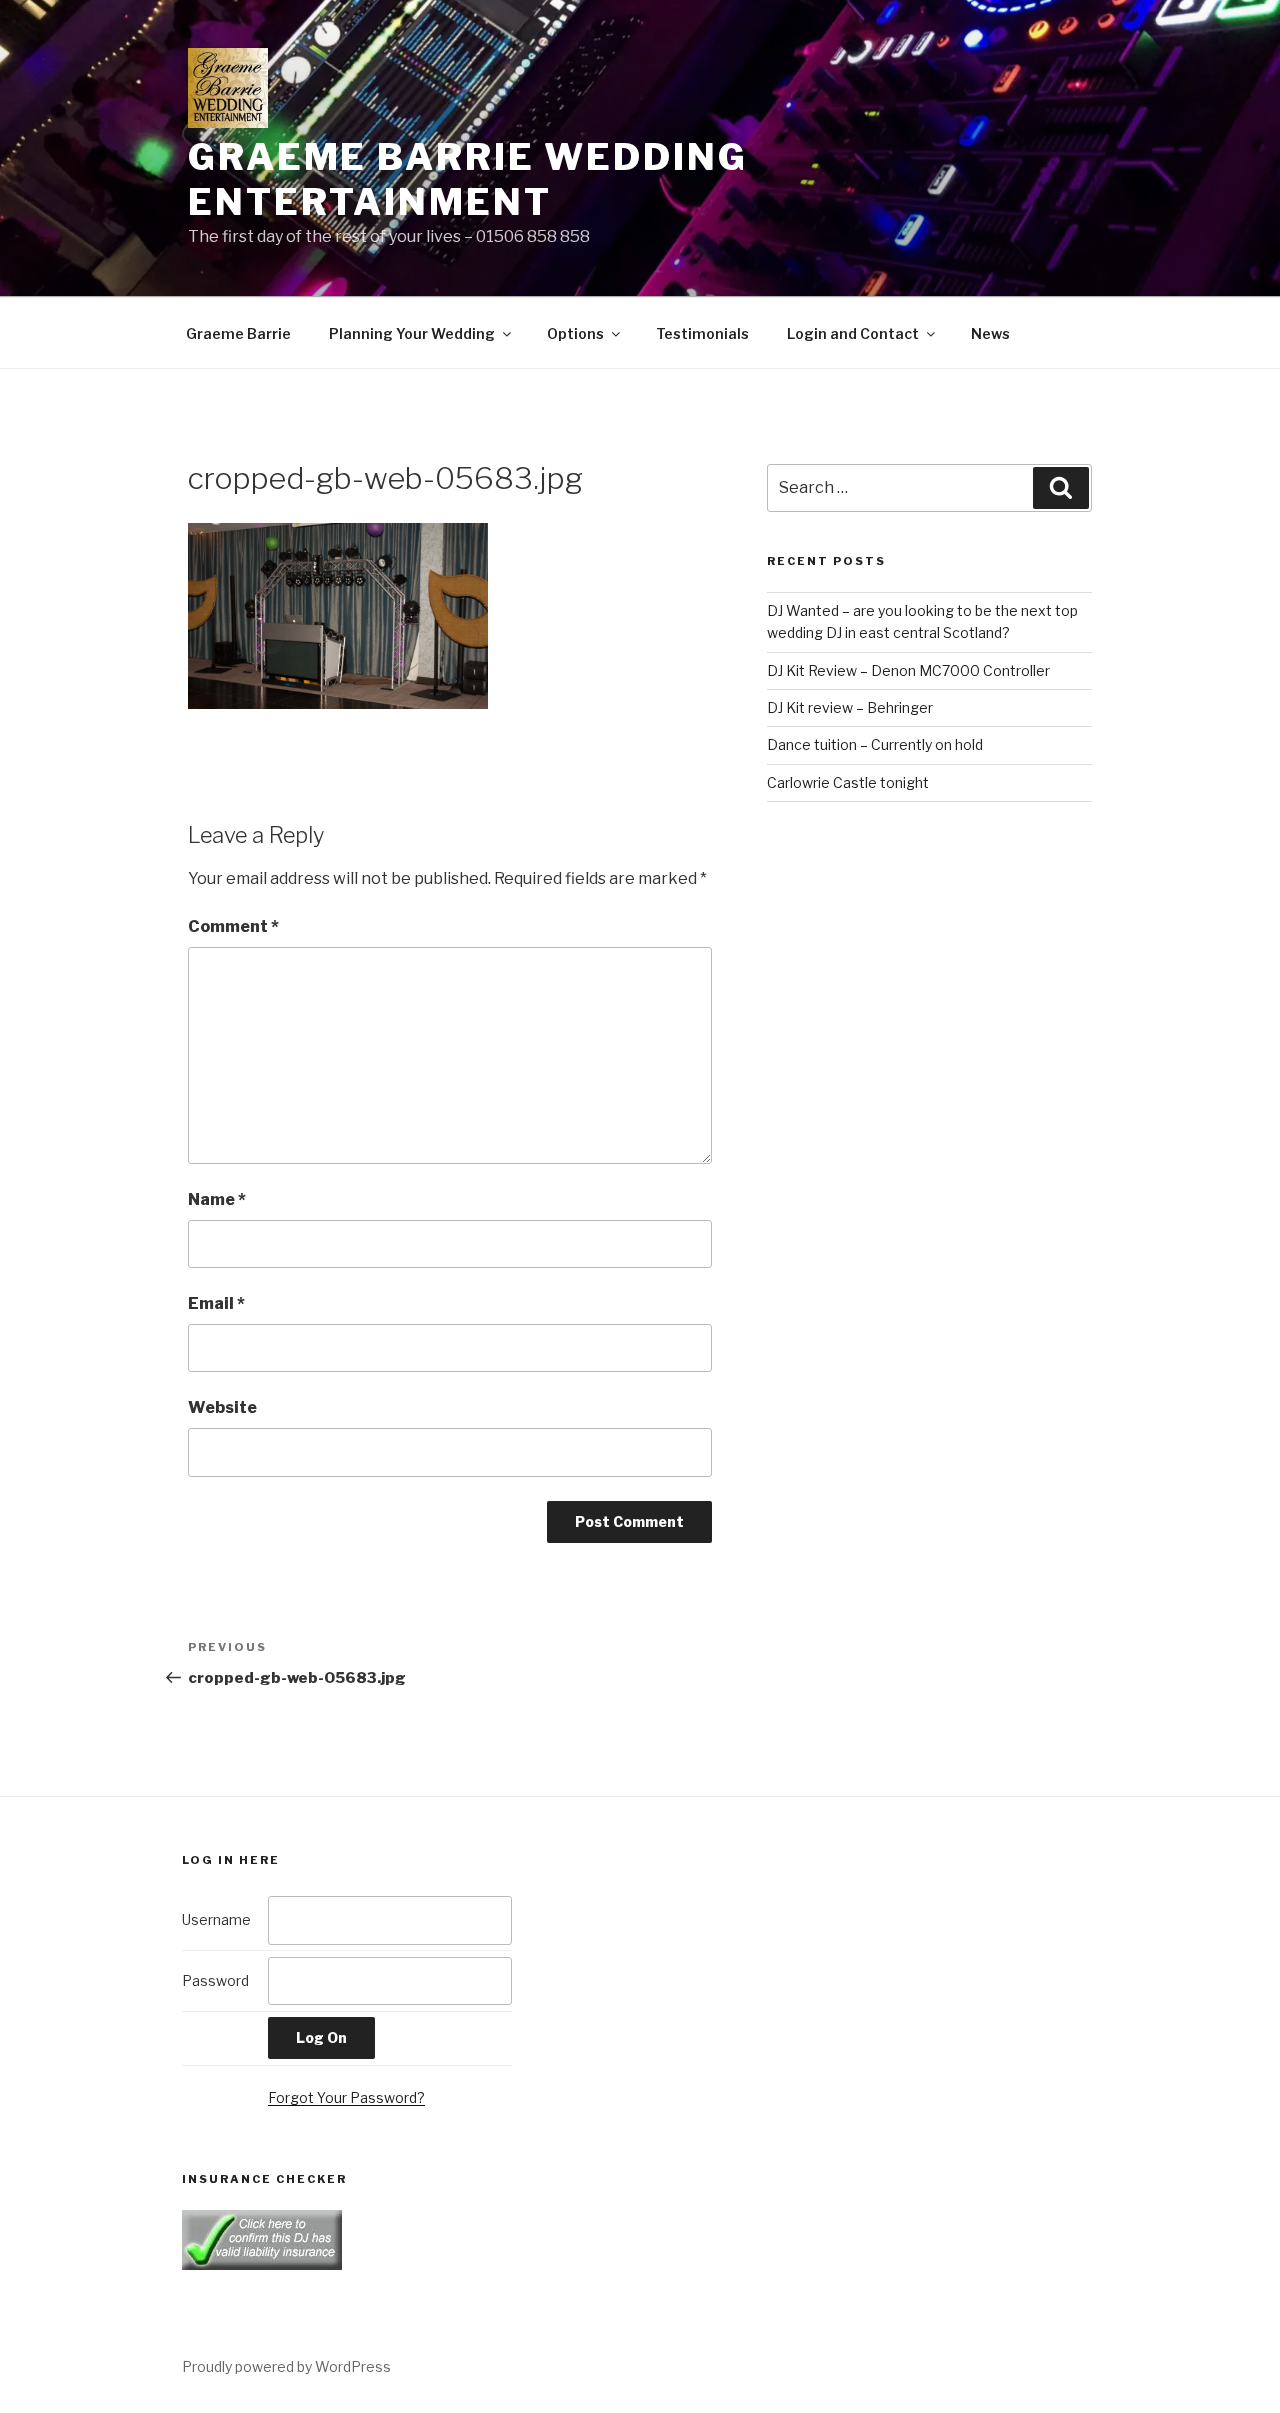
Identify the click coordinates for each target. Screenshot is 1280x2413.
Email (216, 1303)
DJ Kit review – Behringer (850, 707)
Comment (233, 926)
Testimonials (702, 333)
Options (575, 333)
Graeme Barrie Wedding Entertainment (467, 179)
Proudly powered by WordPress (286, 2366)
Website (222, 1407)
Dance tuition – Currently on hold (875, 744)
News (990, 333)
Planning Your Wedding (412, 333)
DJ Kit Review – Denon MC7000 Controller (908, 670)
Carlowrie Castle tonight (848, 782)
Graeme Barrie (238, 333)
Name (217, 1199)
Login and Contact (853, 333)
